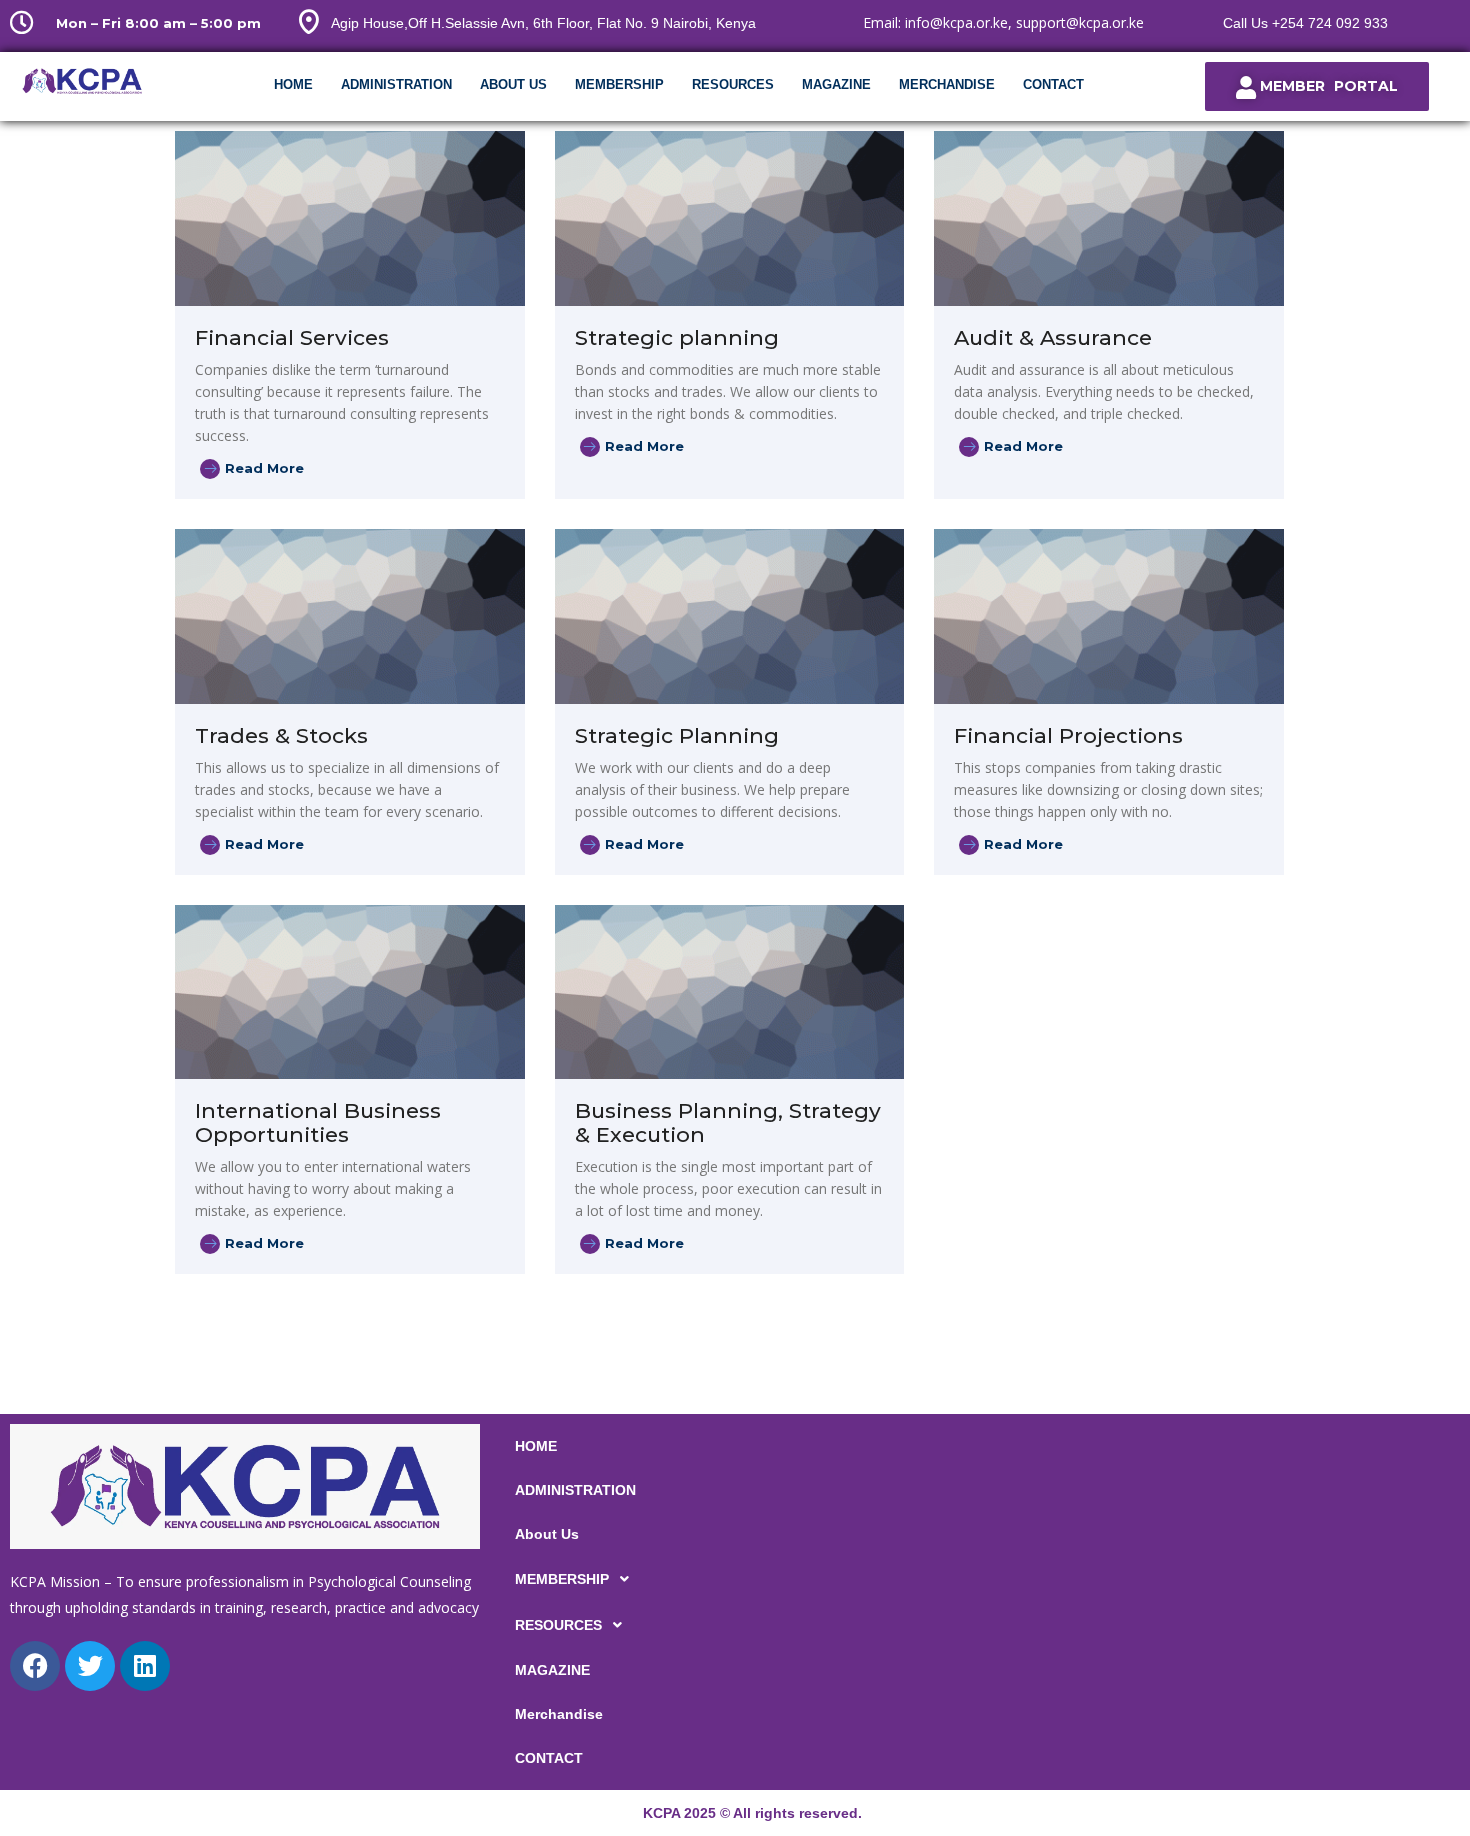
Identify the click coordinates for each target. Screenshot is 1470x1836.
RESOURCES (733, 84)
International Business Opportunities (318, 1122)
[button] (735, 1579)
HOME (293, 84)
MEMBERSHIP (619, 84)
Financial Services (292, 337)
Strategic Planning (677, 735)
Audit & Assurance (1053, 337)
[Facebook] (35, 1666)
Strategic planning (677, 337)
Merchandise (947, 84)
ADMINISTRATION (396, 84)
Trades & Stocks (281, 735)
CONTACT (1053, 84)
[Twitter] (90, 1666)
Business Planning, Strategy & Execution (728, 1122)
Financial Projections (1068, 735)
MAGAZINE (836, 84)
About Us (513, 84)
